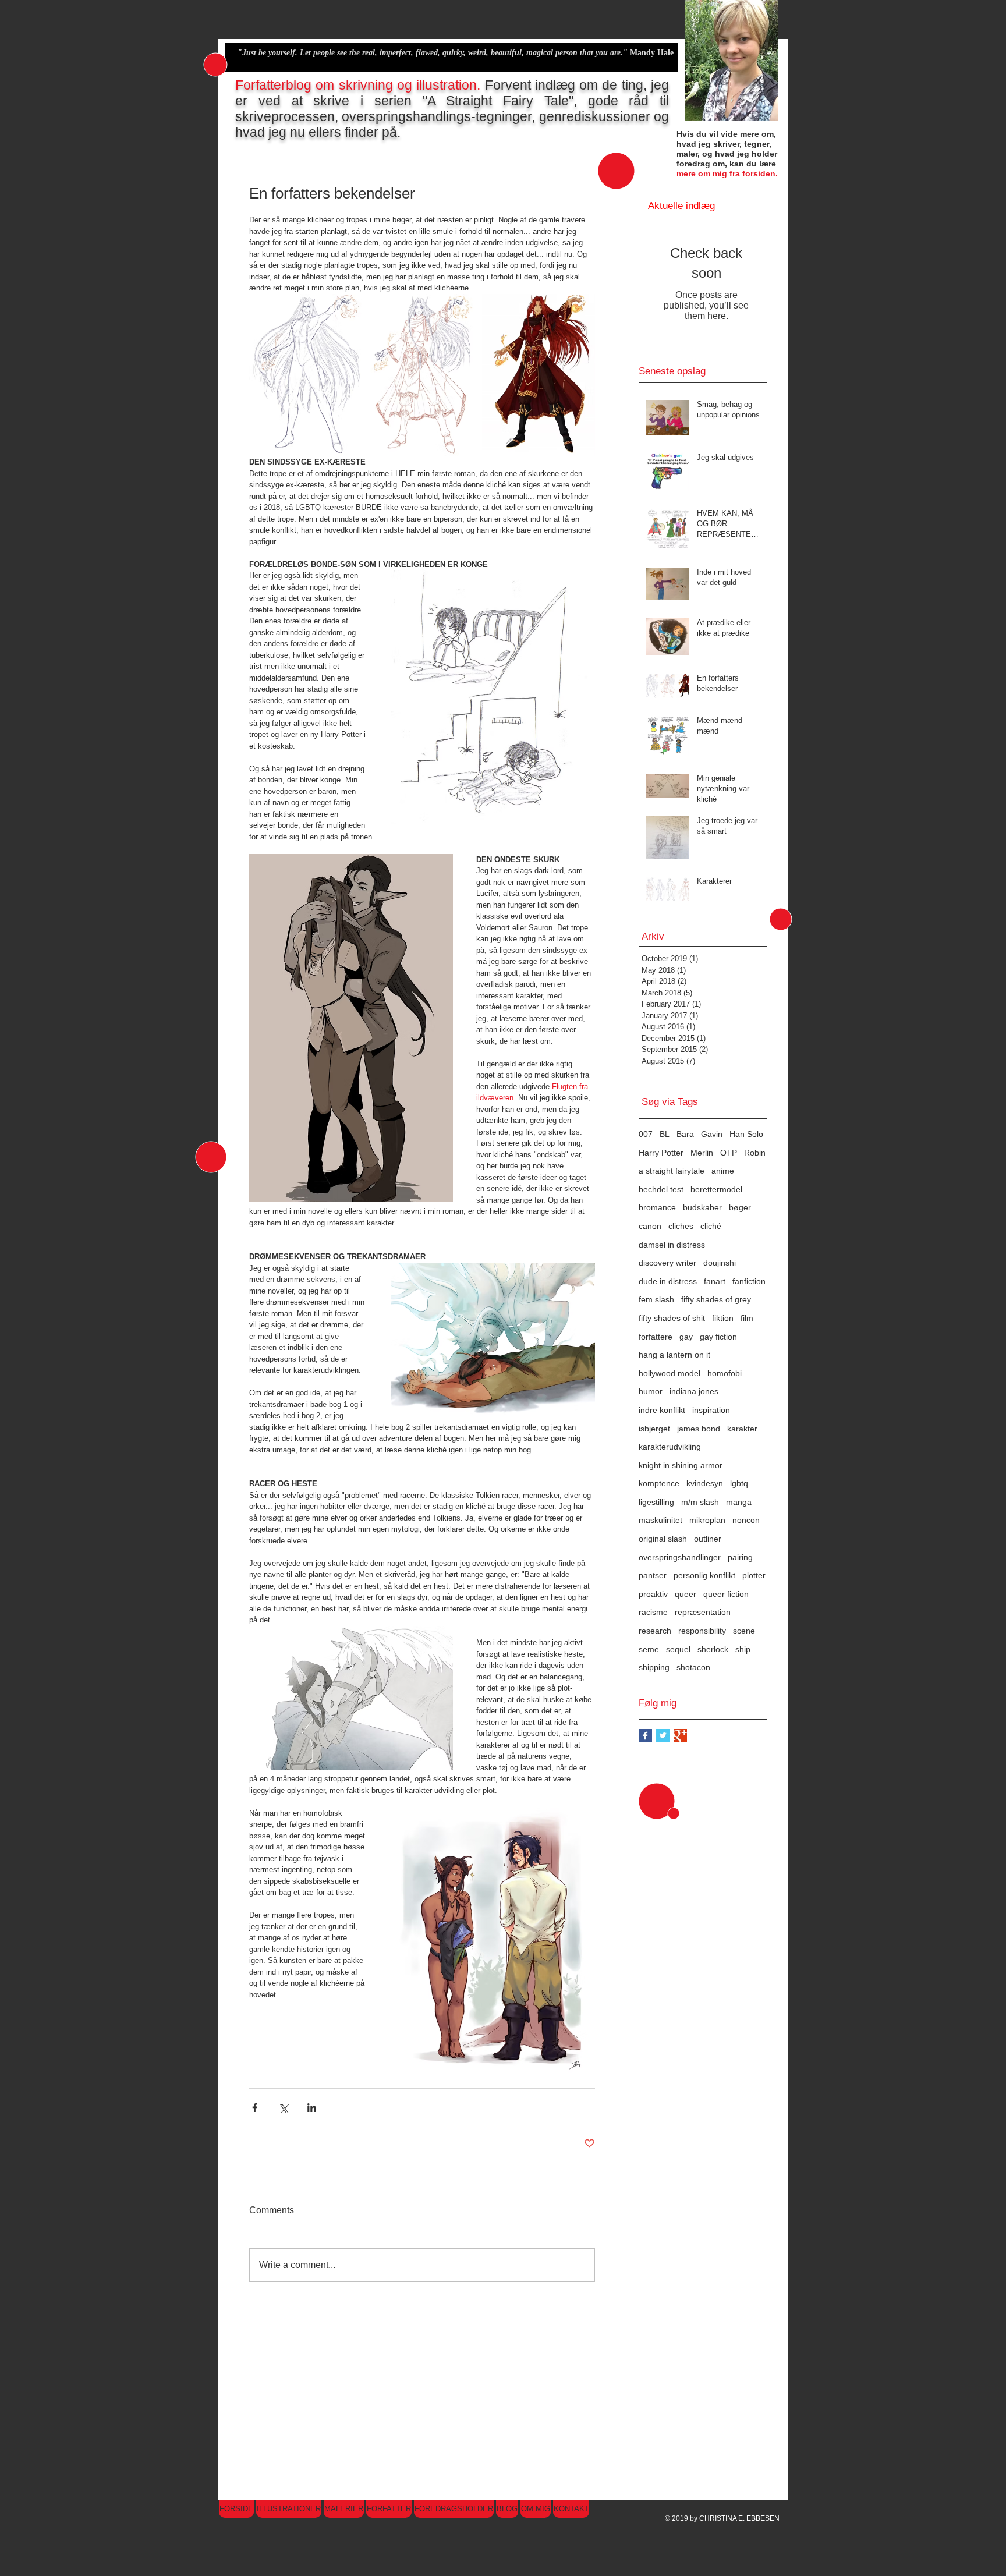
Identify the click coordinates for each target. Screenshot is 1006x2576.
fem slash (656, 1299)
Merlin (702, 1153)
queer (686, 1594)
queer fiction (726, 1594)
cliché (711, 1226)
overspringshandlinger (680, 1557)
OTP (729, 1153)
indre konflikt (662, 1410)
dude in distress (668, 1281)
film (747, 1318)
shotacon (693, 1667)
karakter (742, 1429)
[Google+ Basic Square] (680, 1736)
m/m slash (700, 1502)
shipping (654, 1667)
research (655, 1631)
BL (665, 1134)
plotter (754, 1575)
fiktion (723, 1318)
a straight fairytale (672, 1171)
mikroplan (707, 1520)
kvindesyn (705, 1483)
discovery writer (667, 1263)
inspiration (711, 1410)
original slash (663, 1539)
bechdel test (661, 1189)
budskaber (702, 1207)
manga (739, 1502)
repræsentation (703, 1612)
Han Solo (746, 1134)
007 (646, 1134)
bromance (657, 1207)
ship (743, 1649)
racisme (653, 1612)
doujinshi (720, 1263)
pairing (740, 1557)
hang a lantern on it (674, 1355)
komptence (659, 1483)
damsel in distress (672, 1245)
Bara (685, 1134)
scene (744, 1631)
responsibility (702, 1631)
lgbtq (739, 1483)
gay (686, 1337)
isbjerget (654, 1429)
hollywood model (670, 1373)
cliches (681, 1226)
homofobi (725, 1373)
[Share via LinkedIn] (312, 2108)
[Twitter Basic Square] (663, 1736)
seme (649, 1649)
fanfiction (749, 1281)
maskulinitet (660, 1520)
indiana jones (694, 1391)
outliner (708, 1539)
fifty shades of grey (716, 1299)
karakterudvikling (670, 1447)
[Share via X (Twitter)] (283, 2108)
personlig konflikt (704, 1575)
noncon (746, 1520)
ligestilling (656, 1502)
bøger (740, 1207)
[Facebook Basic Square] (645, 1736)
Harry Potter (661, 1153)
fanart (715, 1281)
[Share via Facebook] (255, 2108)
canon (650, 1226)
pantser (653, 1575)
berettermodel (716, 1189)
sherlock (713, 1649)
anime (723, 1171)
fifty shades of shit (672, 1318)
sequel (678, 1649)
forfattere (656, 1337)
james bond (699, 1429)
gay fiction (718, 1337)
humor (651, 1391)
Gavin (712, 1134)
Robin (755, 1153)
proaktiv (653, 1594)
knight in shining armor (681, 1465)
